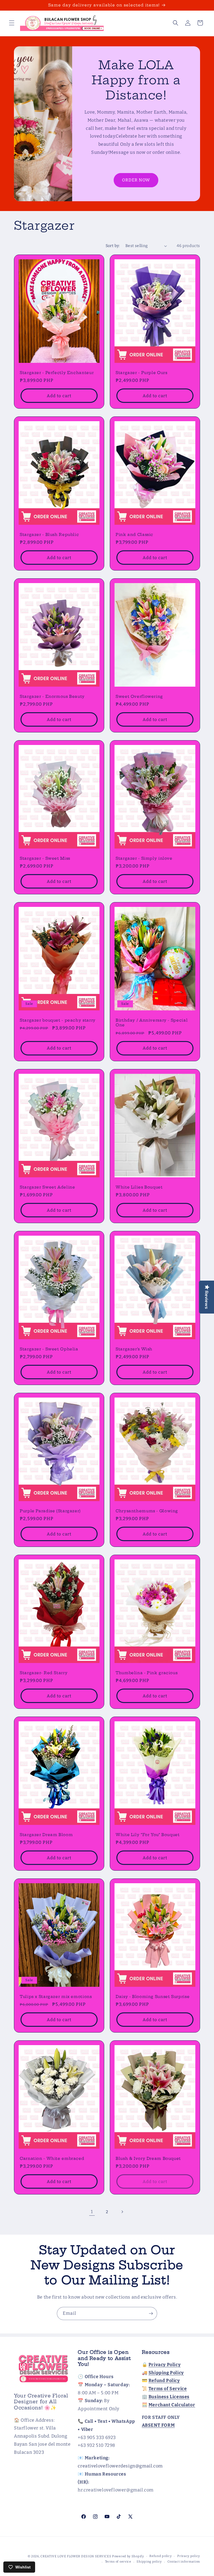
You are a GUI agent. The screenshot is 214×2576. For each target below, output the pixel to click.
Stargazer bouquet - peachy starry (58, 1020)
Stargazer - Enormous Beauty (52, 697)
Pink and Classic (134, 535)
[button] (12, 23)
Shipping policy (149, 2562)
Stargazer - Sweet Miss (45, 858)
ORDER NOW (136, 180)
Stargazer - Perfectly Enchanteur (57, 373)
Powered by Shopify (128, 2556)
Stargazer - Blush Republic (49, 535)
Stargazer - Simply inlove (144, 858)
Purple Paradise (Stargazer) (50, 1511)
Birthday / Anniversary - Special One (152, 1023)
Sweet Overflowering (139, 697)
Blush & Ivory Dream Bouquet (148, 2159)
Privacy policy (189, 2556)
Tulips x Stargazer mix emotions (56, 1997)
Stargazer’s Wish (134, 1349)
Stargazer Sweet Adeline (48, 1187)
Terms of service (118, 2562)
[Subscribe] (151, 2313)
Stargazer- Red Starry (44, 1673)
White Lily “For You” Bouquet (148, 1835)
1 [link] (92, 2212)
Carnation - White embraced (52, 2159)
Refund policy (160, 2556)
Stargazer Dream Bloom (46, 1835)
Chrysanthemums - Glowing (147, 1511)
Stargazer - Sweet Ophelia (49, 1349)
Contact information (184, 2562)
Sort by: (113, 246)
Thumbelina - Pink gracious (147, 1673)
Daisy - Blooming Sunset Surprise (153, 1997)
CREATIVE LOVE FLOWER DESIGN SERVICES (76, 2556)
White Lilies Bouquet (139, 1187)
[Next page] (122, 2212)
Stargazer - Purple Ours (142, 373)
